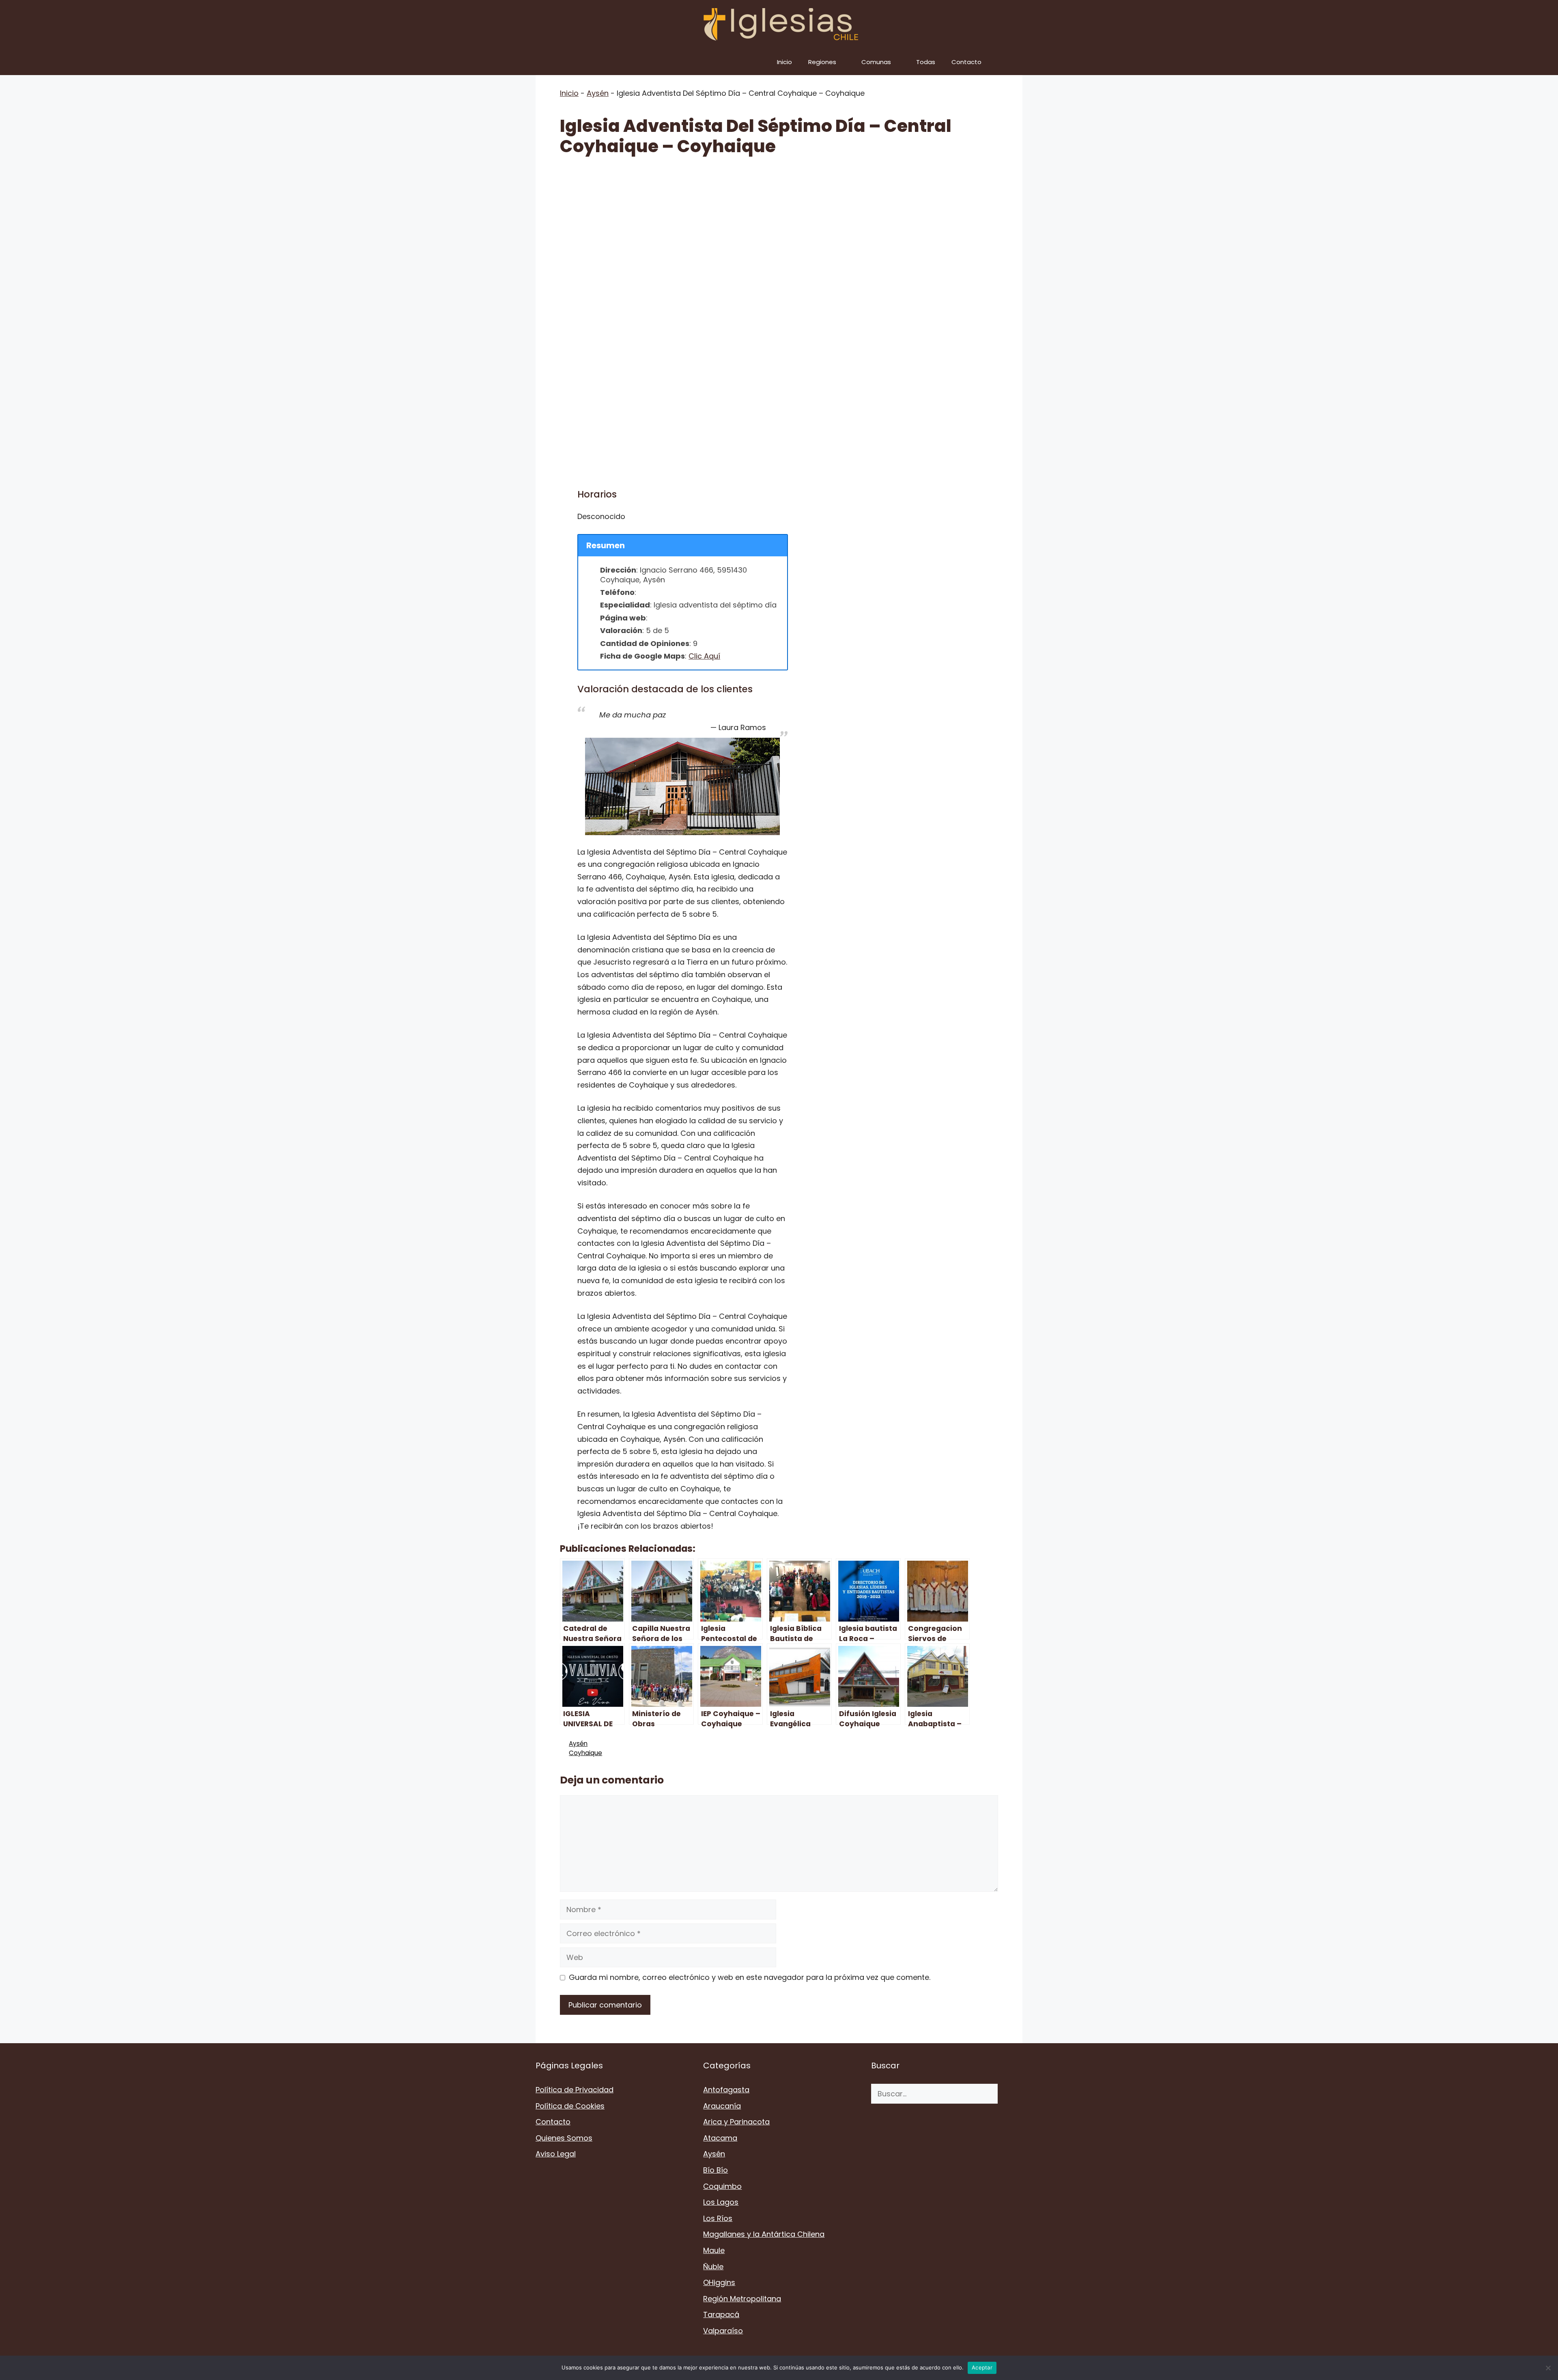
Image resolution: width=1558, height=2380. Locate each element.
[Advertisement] (779, 228)
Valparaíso (723, 2331)
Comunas (876, 62)
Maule (714, 2250)
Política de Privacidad (575, 2090)
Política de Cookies (570, 2106)
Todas (926, 62)
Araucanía (722, 2106)
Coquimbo (722, 2186)
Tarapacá (721, 2314)
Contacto (966, 62)
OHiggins (719, 2282)
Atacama (720, 2138)
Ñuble (713, 2267)
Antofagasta (726, 2090)
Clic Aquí (704, 656)
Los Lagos (721, 2202)
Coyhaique (585, 1753)
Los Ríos (718, 2218)
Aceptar (982, 2367)
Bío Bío (716, 2170)
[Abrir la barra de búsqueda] (1010, 62)
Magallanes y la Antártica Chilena (764, 2234)
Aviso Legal (556, 2154)
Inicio (784, 62)
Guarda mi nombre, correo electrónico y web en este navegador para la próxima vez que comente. (750, 1977)
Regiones (822, 62)
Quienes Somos (564, 2138)
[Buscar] (1010, 2094)
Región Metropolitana (742, 2299)
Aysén (598, 93)
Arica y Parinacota (736, 2122)
